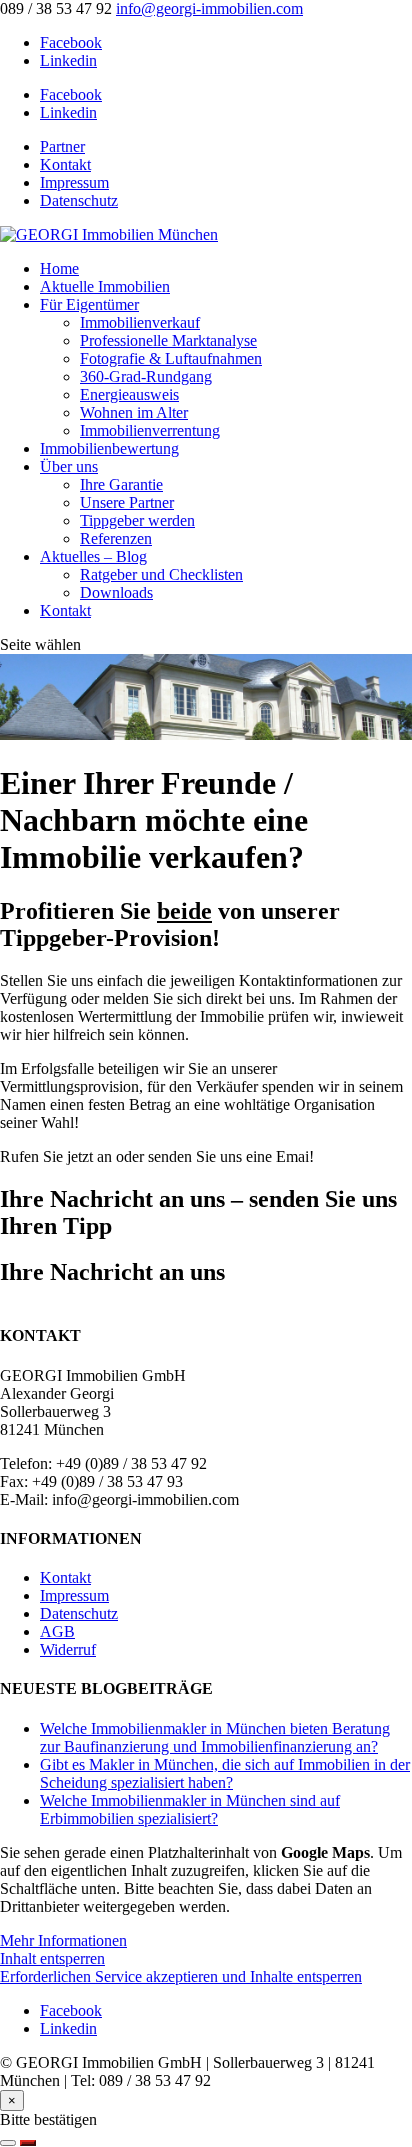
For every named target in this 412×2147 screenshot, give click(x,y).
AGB (57, 1631)
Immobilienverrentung (150, 430)
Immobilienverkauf (140, 322)
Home (59, 268)
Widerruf (68, 1649)
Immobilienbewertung (109, 448)
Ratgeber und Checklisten (161, 574)
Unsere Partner (127, 502)
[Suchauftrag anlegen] (28, 2143)
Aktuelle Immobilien (105, 286)
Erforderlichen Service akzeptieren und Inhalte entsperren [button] (181, 1976)
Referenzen (116, 538)
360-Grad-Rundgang (146, 376)
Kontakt (65, 164)
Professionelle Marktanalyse (168, 340)
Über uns (69, 466)
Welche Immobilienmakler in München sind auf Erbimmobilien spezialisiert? (190, 1809)
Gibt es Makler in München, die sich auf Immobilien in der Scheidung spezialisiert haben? (225, 1773)
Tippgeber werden (137, 520)
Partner (62, 146)
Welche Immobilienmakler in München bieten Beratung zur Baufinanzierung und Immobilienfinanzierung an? (215, 1737)
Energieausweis (129, 394)
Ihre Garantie (121, 484)
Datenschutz (79, 200)
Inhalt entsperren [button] (52, 1958)
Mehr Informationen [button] (63, 1940)
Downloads (116, 592)
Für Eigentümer (89, 304)
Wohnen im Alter (134, 412)
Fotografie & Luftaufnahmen (171, 358)
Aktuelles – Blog (93, 556)
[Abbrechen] (8, 2143)
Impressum (74, 182)
